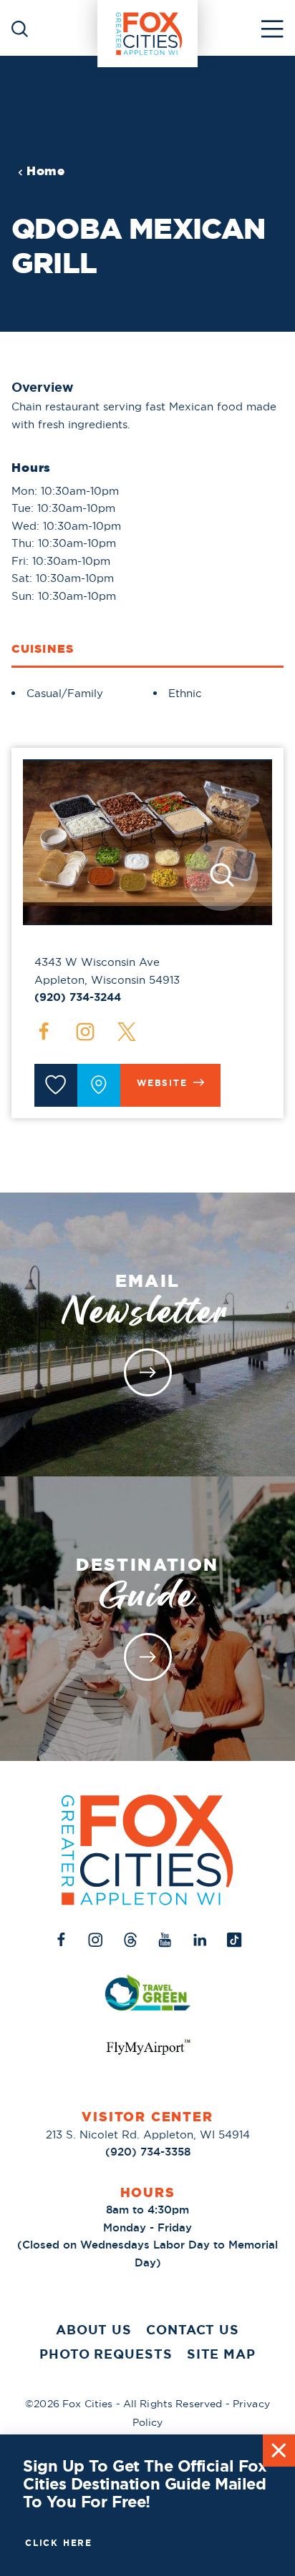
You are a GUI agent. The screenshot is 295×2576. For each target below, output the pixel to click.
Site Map (221, 2354)
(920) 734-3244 (78, 997)
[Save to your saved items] (56, 1085)
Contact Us (193, 2330)
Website (162, 1083)
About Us (94, 2330)
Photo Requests (106, 2354)
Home (46, 171)
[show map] (99, 1085)
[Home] (147, 28)
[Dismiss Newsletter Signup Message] (279, 2451)
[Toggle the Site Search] (20, 28)
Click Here (59, 2543)
